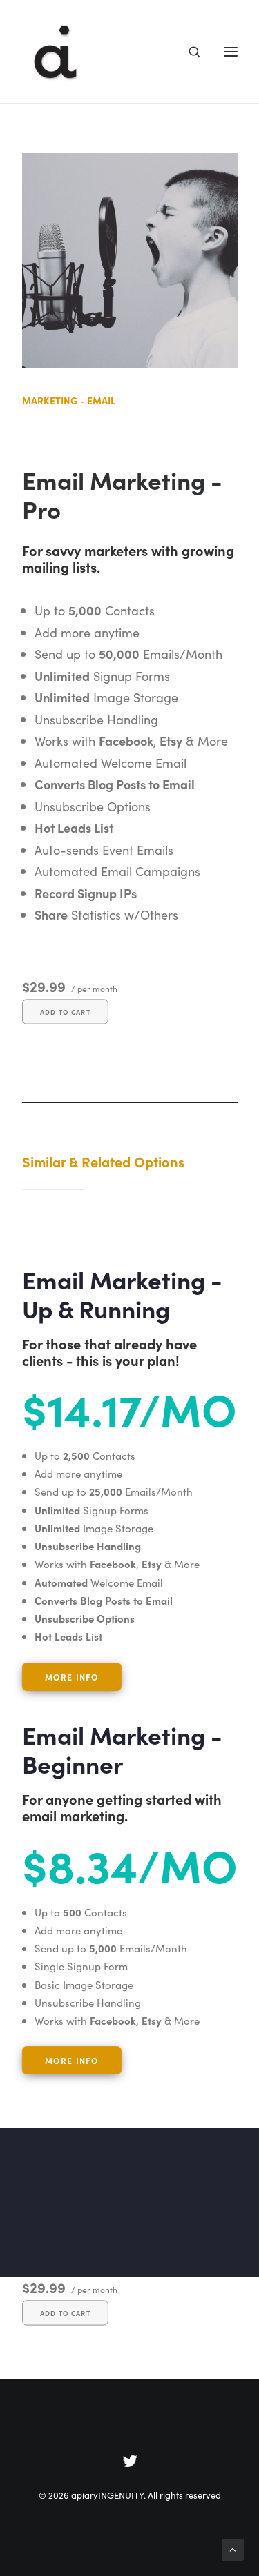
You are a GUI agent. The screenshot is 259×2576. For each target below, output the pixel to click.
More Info (71, 2060)
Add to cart (65, 1011)
